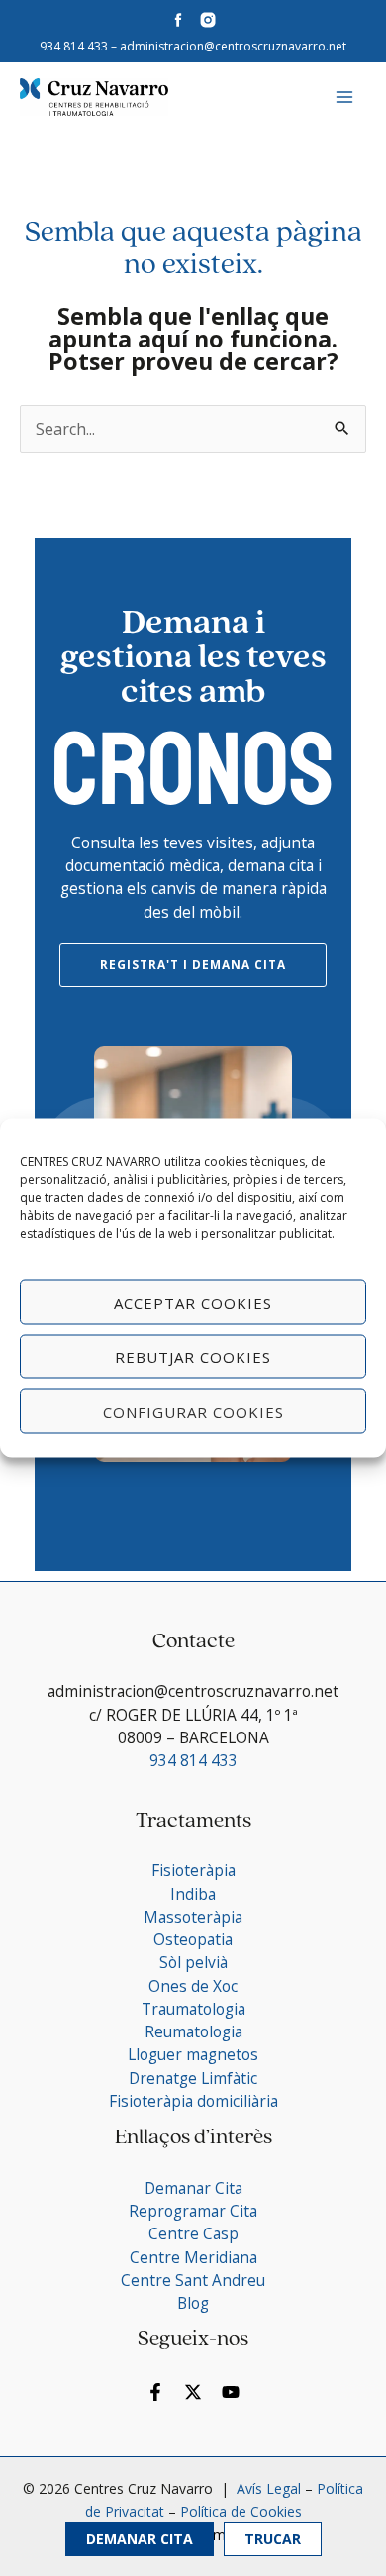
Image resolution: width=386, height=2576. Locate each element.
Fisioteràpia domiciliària (193, 2101)
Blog (193, 2303)
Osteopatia (193, 1939)
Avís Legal (267, 2488)
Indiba (193, 1894)
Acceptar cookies (193, 1302)
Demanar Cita (140, 2539)
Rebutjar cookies (193, 1356)
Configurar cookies (193, 1411)
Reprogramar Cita (193, 2211)
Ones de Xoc (193, 1986)
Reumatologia (193, 2031)
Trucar (273, 2539)
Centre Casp (193, 2233)
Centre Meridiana (193, 2257)
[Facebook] (155, 2392)
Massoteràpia (193, 1917)
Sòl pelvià (193, 1962)
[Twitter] (193, 2392)
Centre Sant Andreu (193, 2280)
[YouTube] (231, 2392)
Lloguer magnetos (193, 2054)
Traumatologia (193, 2009)
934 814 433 (74, 46)
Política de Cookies (241, 2511)
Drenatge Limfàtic (193, 2078)
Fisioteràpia (193, 1870)
